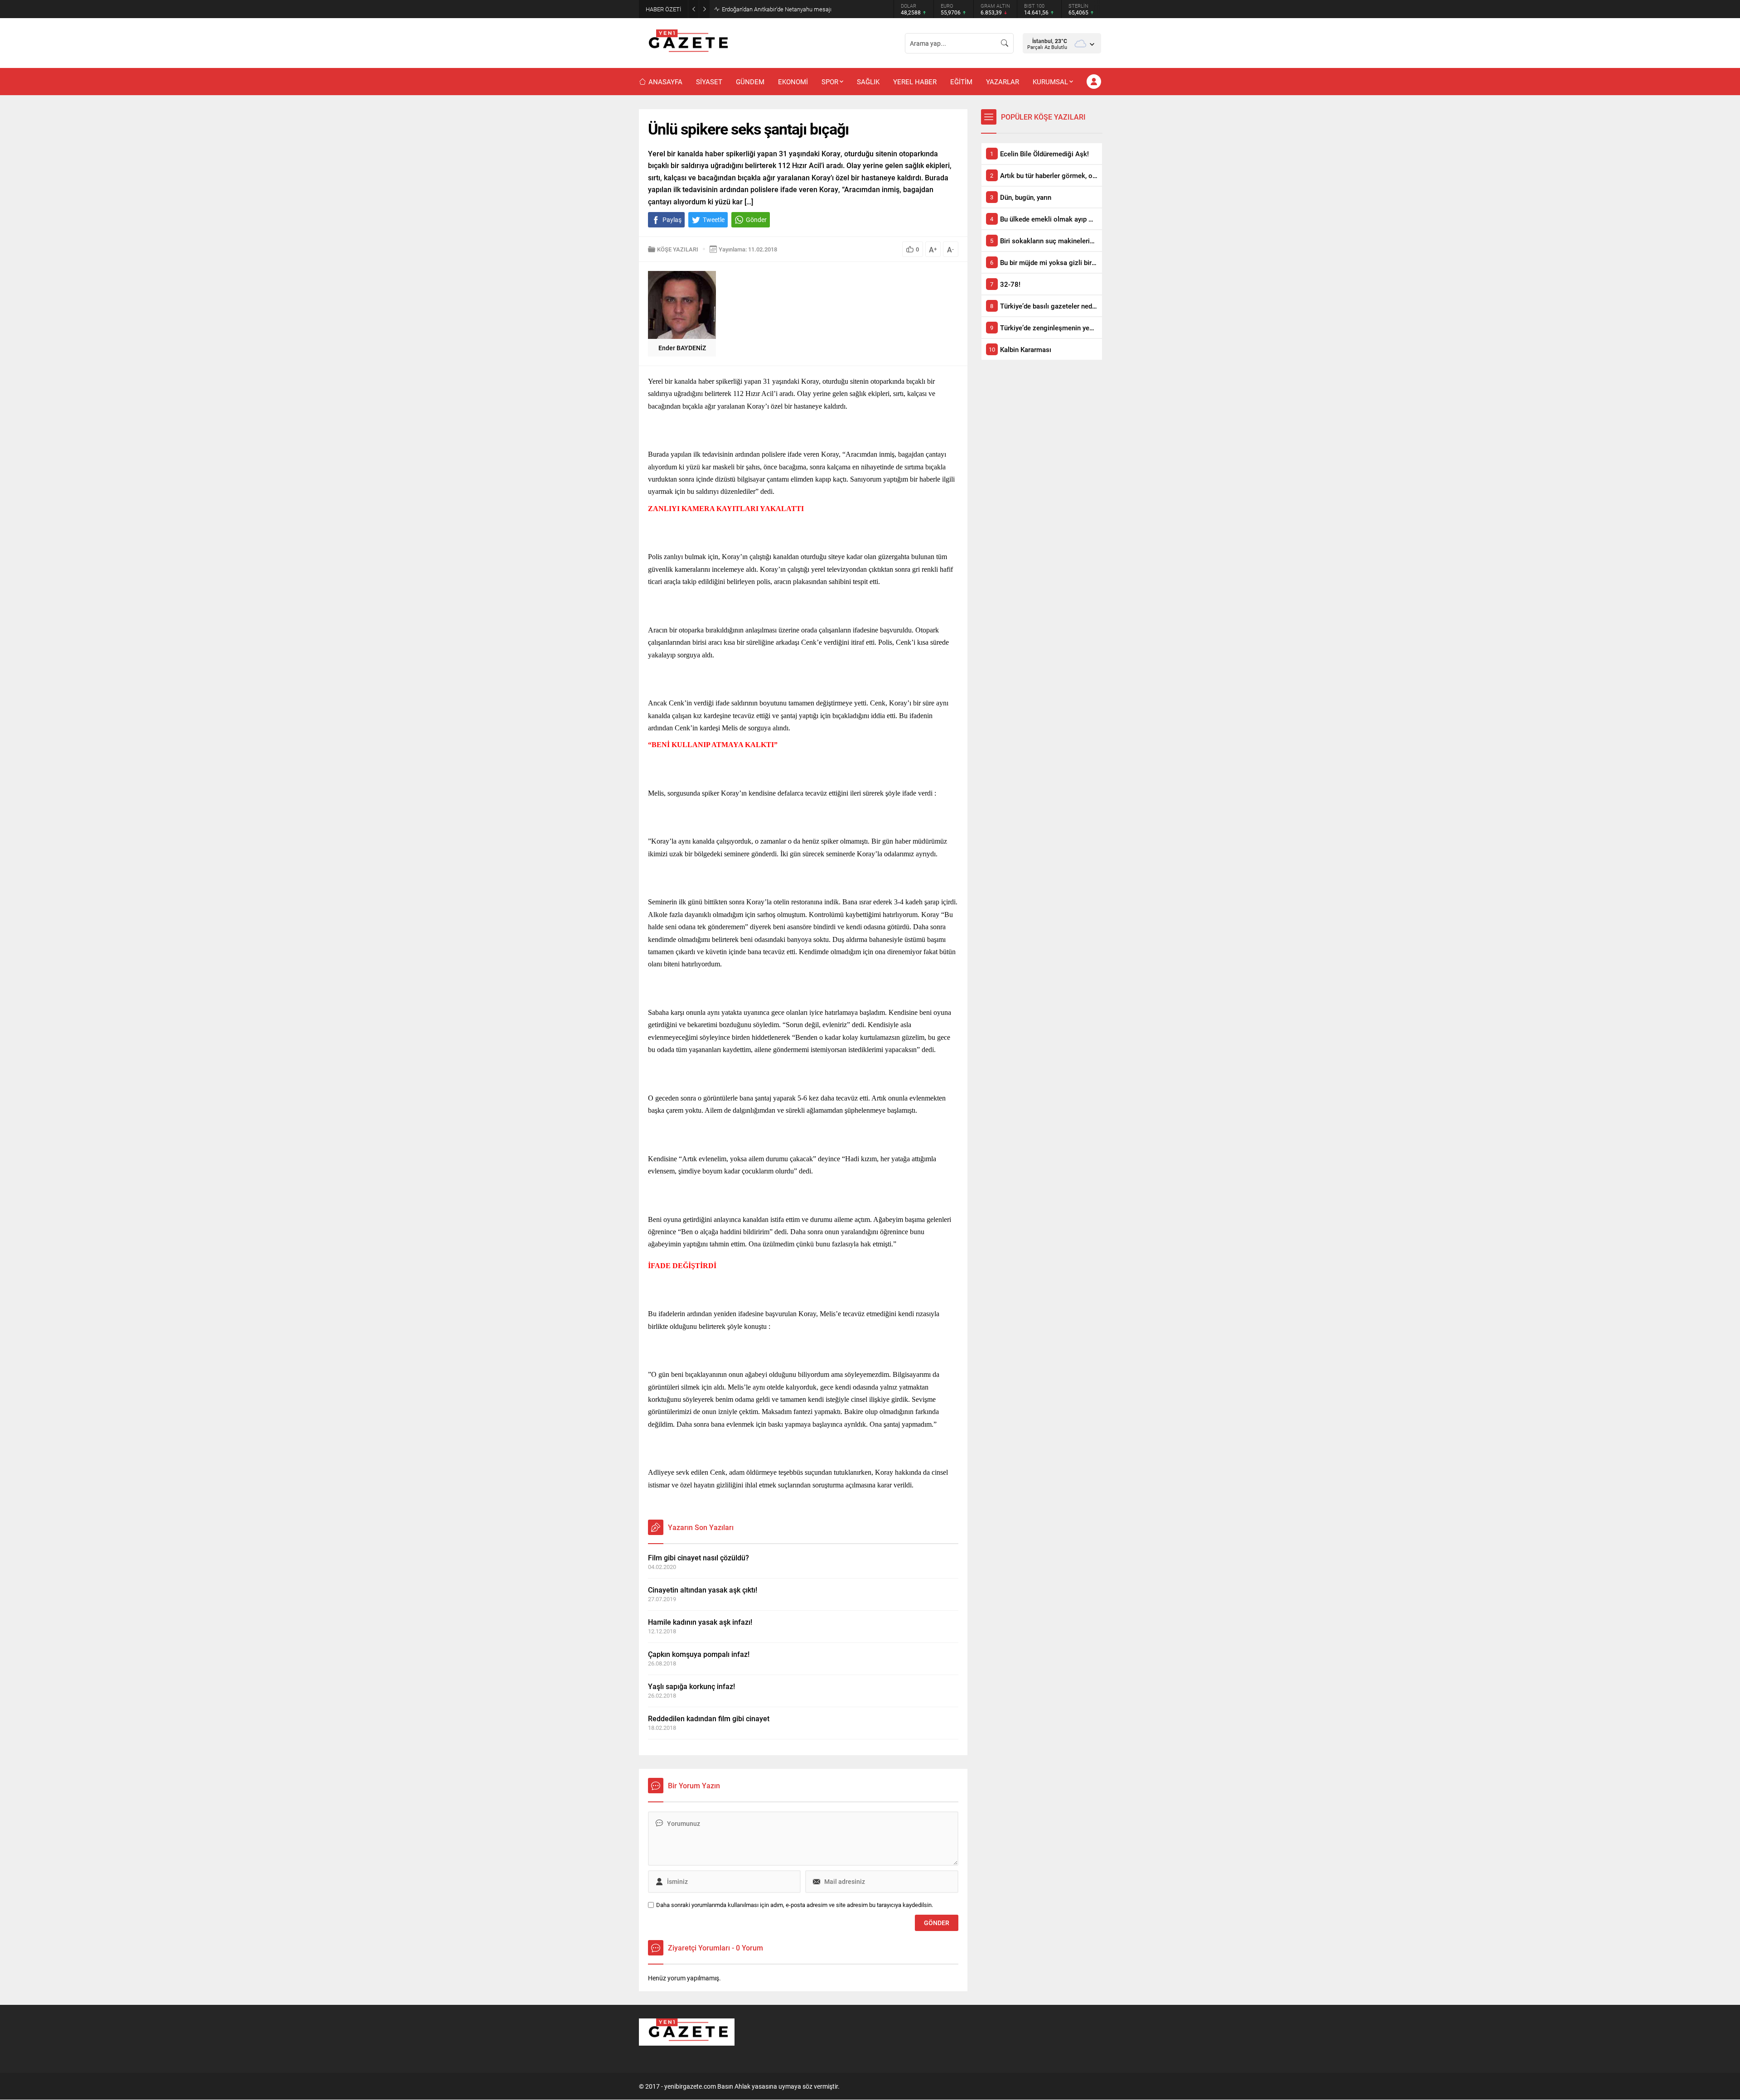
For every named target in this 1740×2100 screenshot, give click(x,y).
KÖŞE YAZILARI (678, 249)
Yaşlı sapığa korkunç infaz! (691, 1686)
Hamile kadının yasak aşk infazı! (700, 1622)
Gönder (756, 220)
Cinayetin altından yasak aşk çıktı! (703, 1590)
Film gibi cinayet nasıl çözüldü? (698, 1557)
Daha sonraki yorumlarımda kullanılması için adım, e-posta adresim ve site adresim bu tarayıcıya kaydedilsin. (795, 1905)
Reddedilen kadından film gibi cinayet (709, 1718)
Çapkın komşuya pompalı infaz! (699, 1654)
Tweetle (714, 220)
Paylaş (672, 220)
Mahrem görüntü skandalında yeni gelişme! (777, 9)
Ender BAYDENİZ (682, 348)
